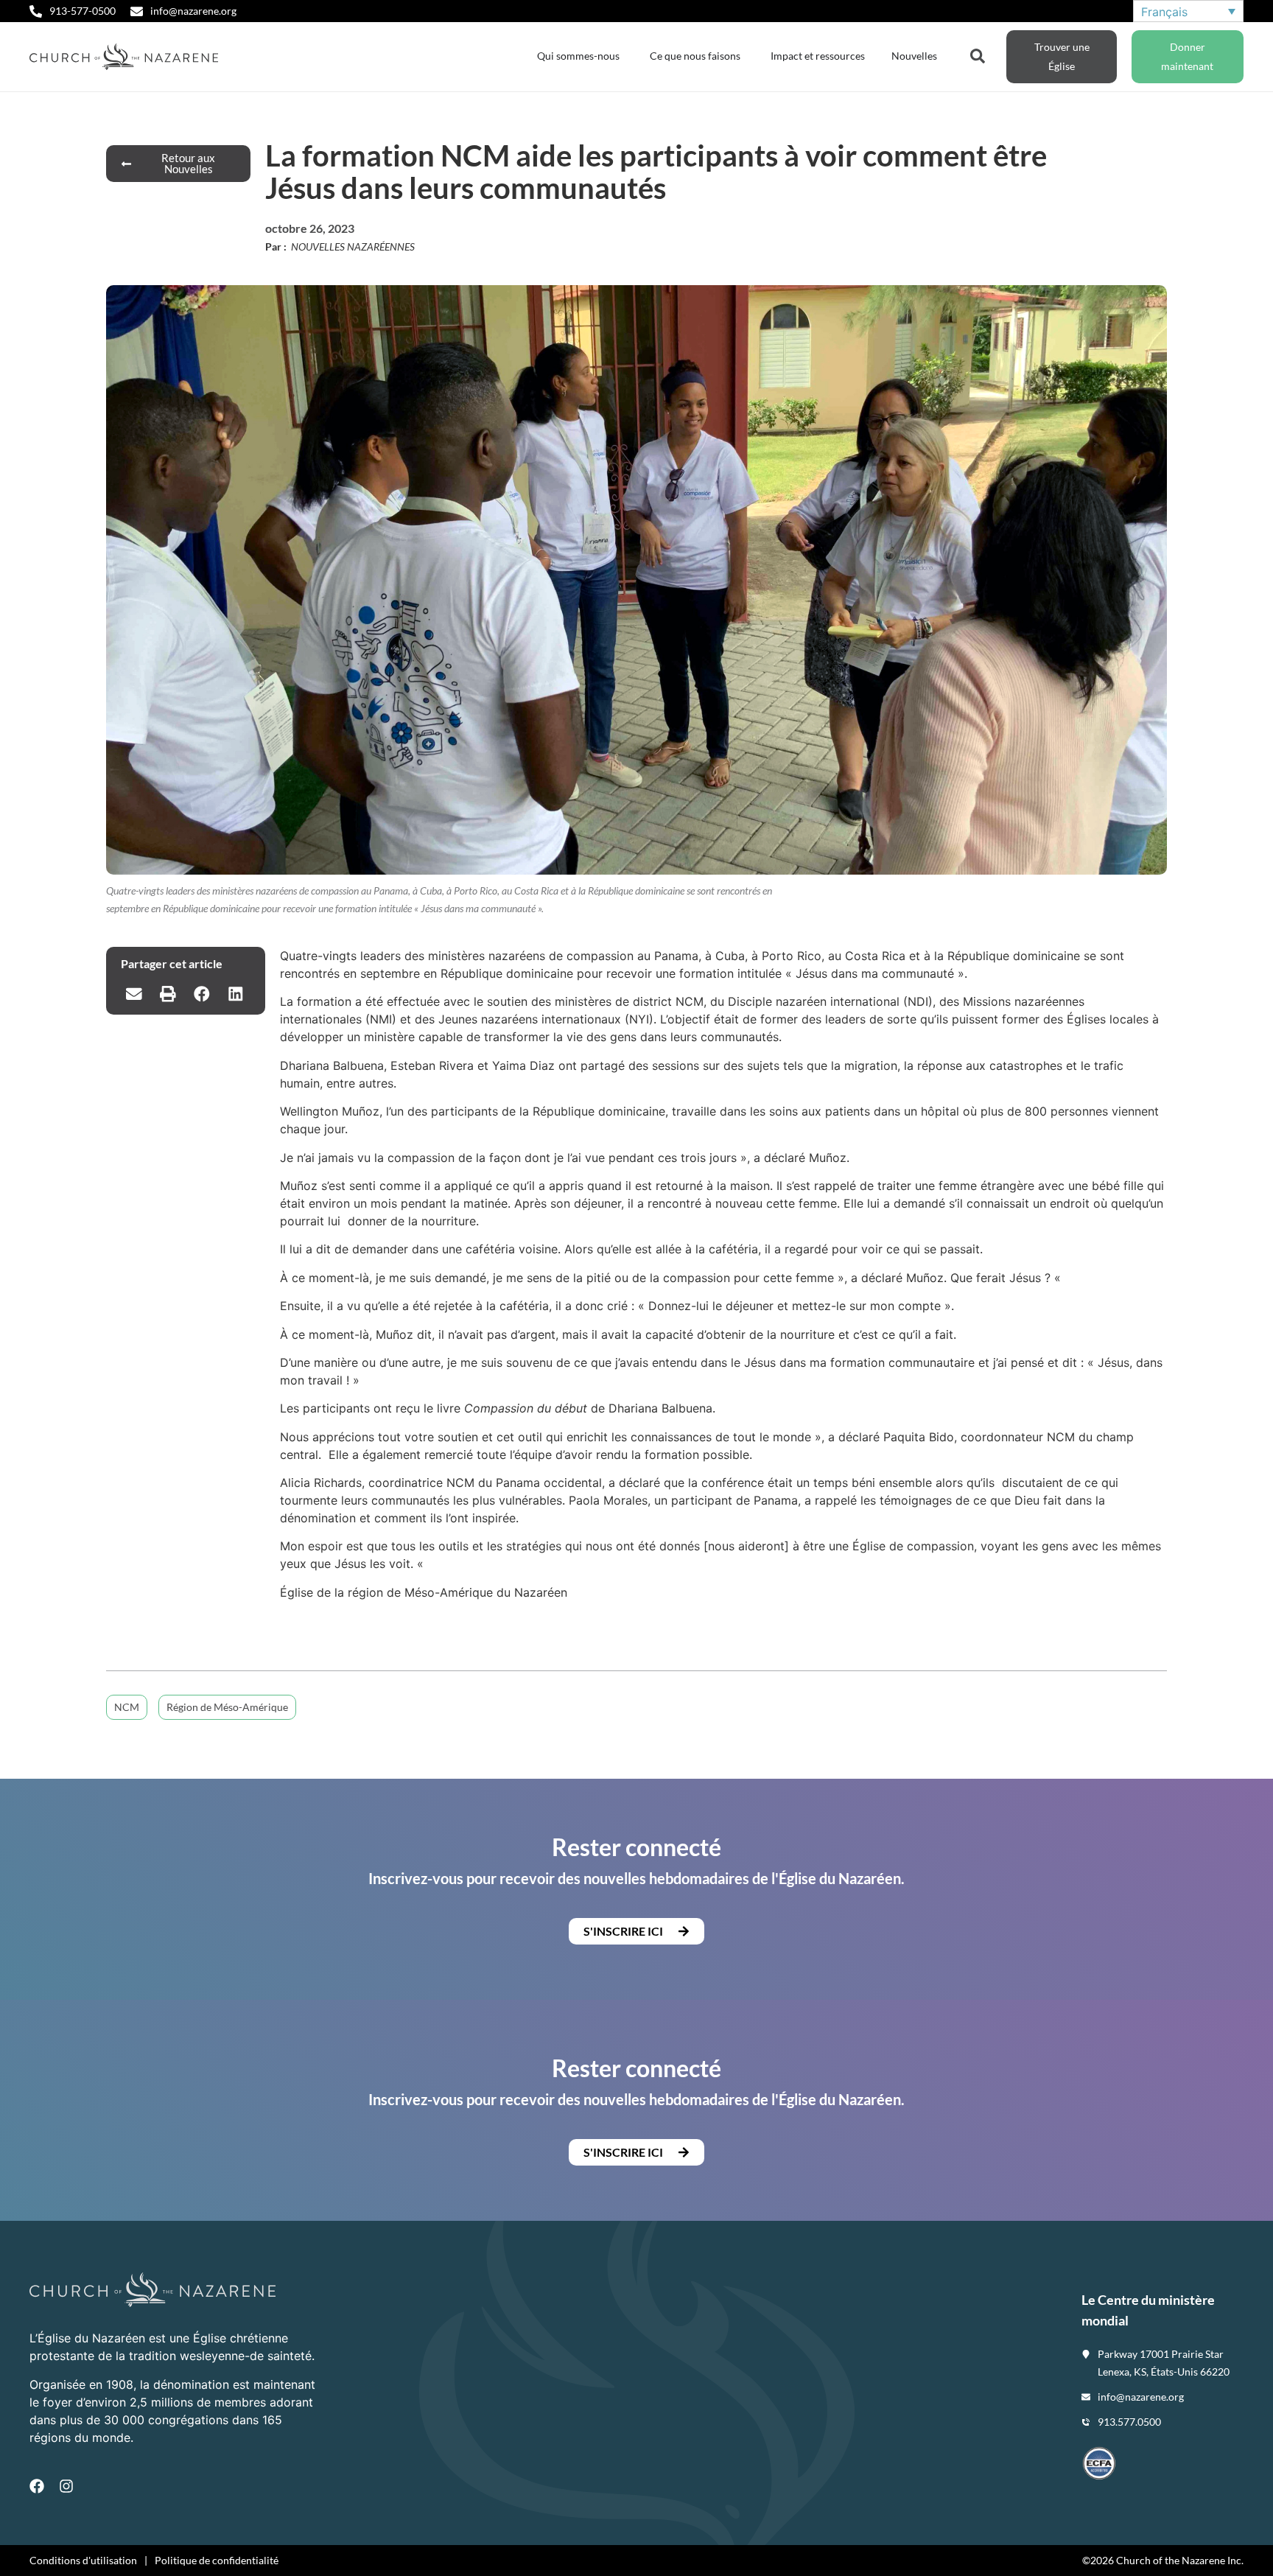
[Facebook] (37, 2486)
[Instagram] (66, 2486)
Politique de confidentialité (217, 2560)
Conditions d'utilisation (83, 2560)
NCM (127, 1707)
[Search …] (978, 55)
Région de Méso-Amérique (227, 1707)
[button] (134, 994)
